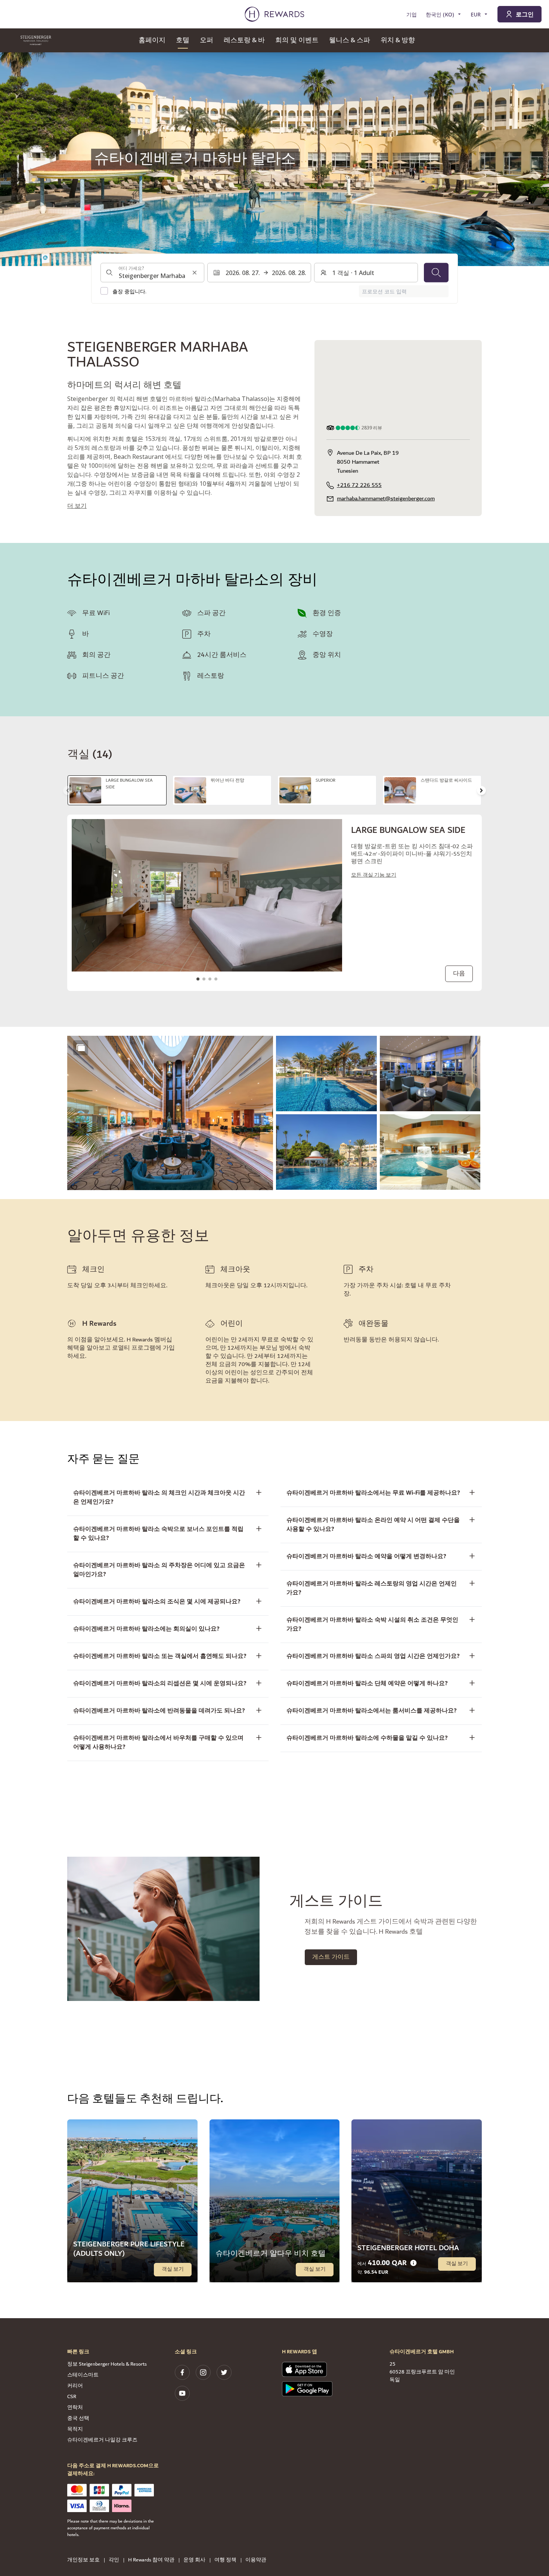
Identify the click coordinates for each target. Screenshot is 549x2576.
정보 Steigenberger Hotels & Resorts (107, 2364)
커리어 (75, 2386)
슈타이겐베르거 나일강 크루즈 (102, 2440)
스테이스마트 (83, 2375)
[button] (170, 1113)
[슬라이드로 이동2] (204, 979)
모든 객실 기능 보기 (374, 875)
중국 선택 (78, 2418)
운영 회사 (194, 2560)
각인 (114, 2560)
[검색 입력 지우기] (195, 272)
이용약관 (256, 2560)
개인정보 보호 (83, 2560)
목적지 (75, 2429)
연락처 (75, 2407)
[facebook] (182, 2372)
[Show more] (81, 1048)
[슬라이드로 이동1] (198, 979)
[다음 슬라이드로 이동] (481, 790)
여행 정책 (225, 2560)
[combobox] (152, 272)
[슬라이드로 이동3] (210, 979)
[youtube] (182, 2393)
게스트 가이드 (331, 1957)
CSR (72, 2397)
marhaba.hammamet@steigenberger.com (386, 499)
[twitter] (224, 2372)
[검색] (436, 272)
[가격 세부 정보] (413, 2263)
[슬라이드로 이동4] (216, 979)
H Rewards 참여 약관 (151, 2560)
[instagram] (203, 2372)
